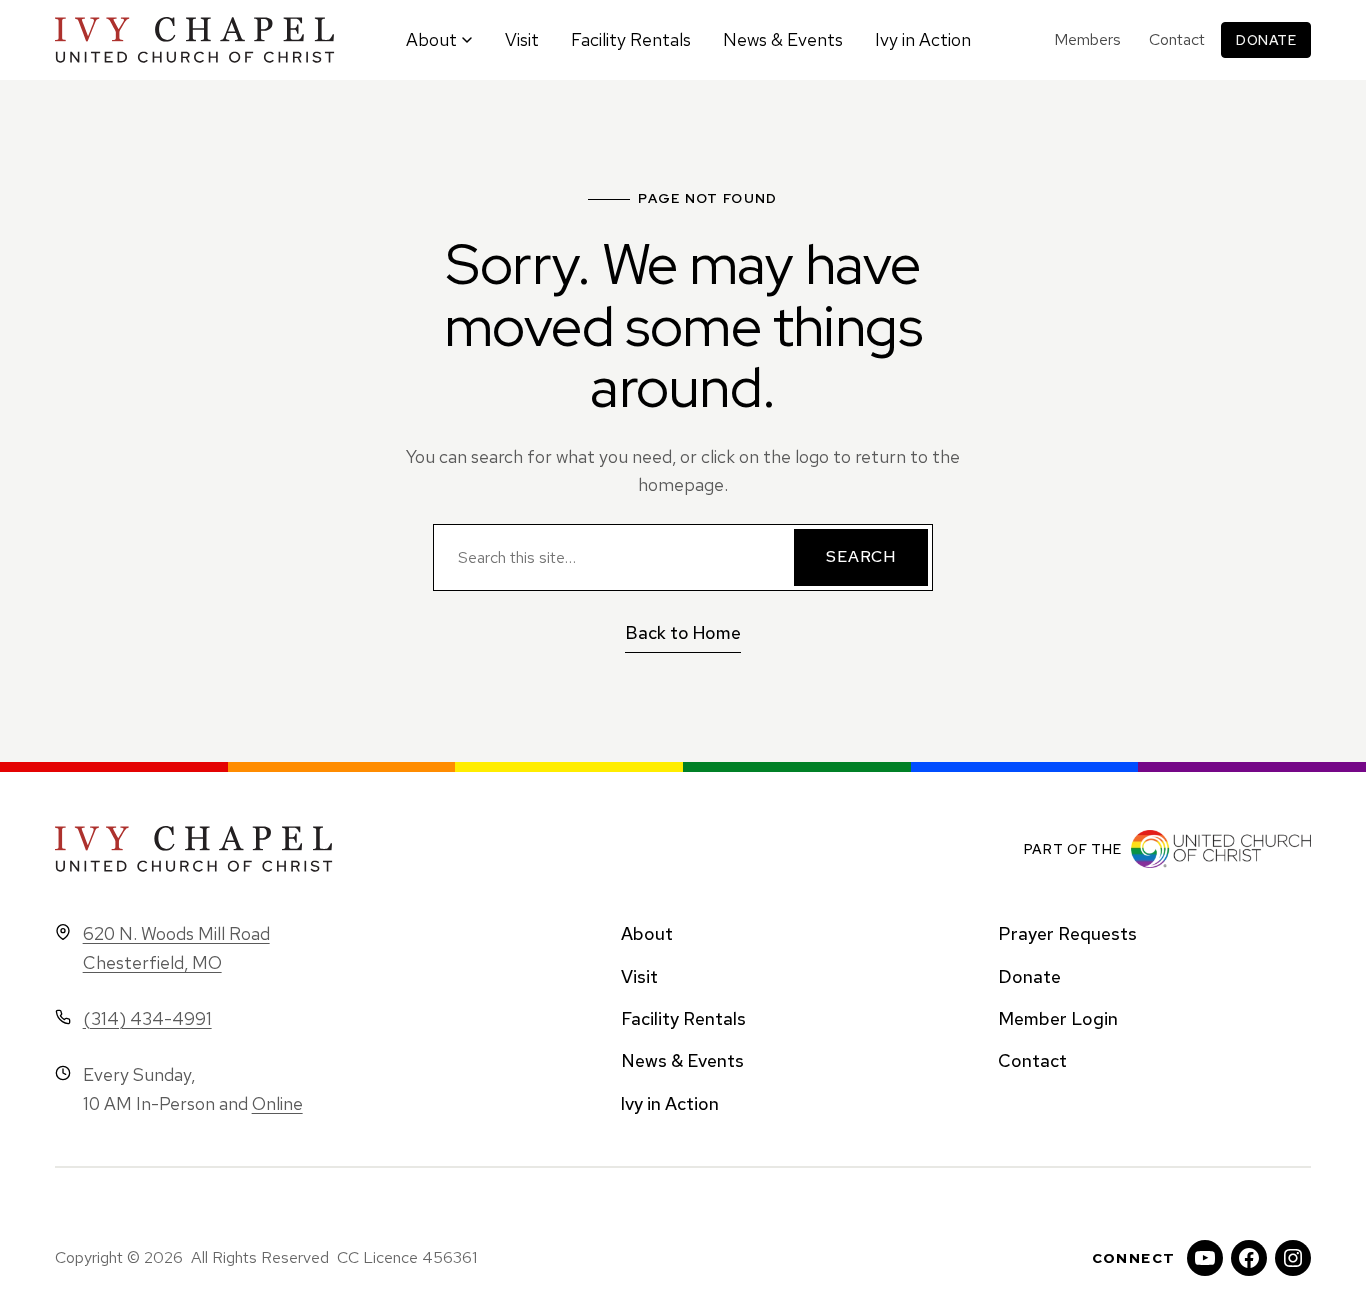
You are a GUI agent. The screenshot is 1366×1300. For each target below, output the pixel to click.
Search (861, 556)
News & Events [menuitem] (783, 39)
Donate (1266, 40)
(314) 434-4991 (147, 1018)
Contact (1177, 39)
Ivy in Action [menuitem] (923, 39)
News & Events (682, 1060)
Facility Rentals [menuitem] (631, 39)
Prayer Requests (1067, 933)
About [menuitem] (431, 39)
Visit (639, 976)
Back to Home (683, 632)
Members (1087, 39)
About (647, 933)
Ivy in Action (670, 1103)
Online (277, 1103)
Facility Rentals (683, 1018)
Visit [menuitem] (522, 39)
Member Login (1058, 1018)
